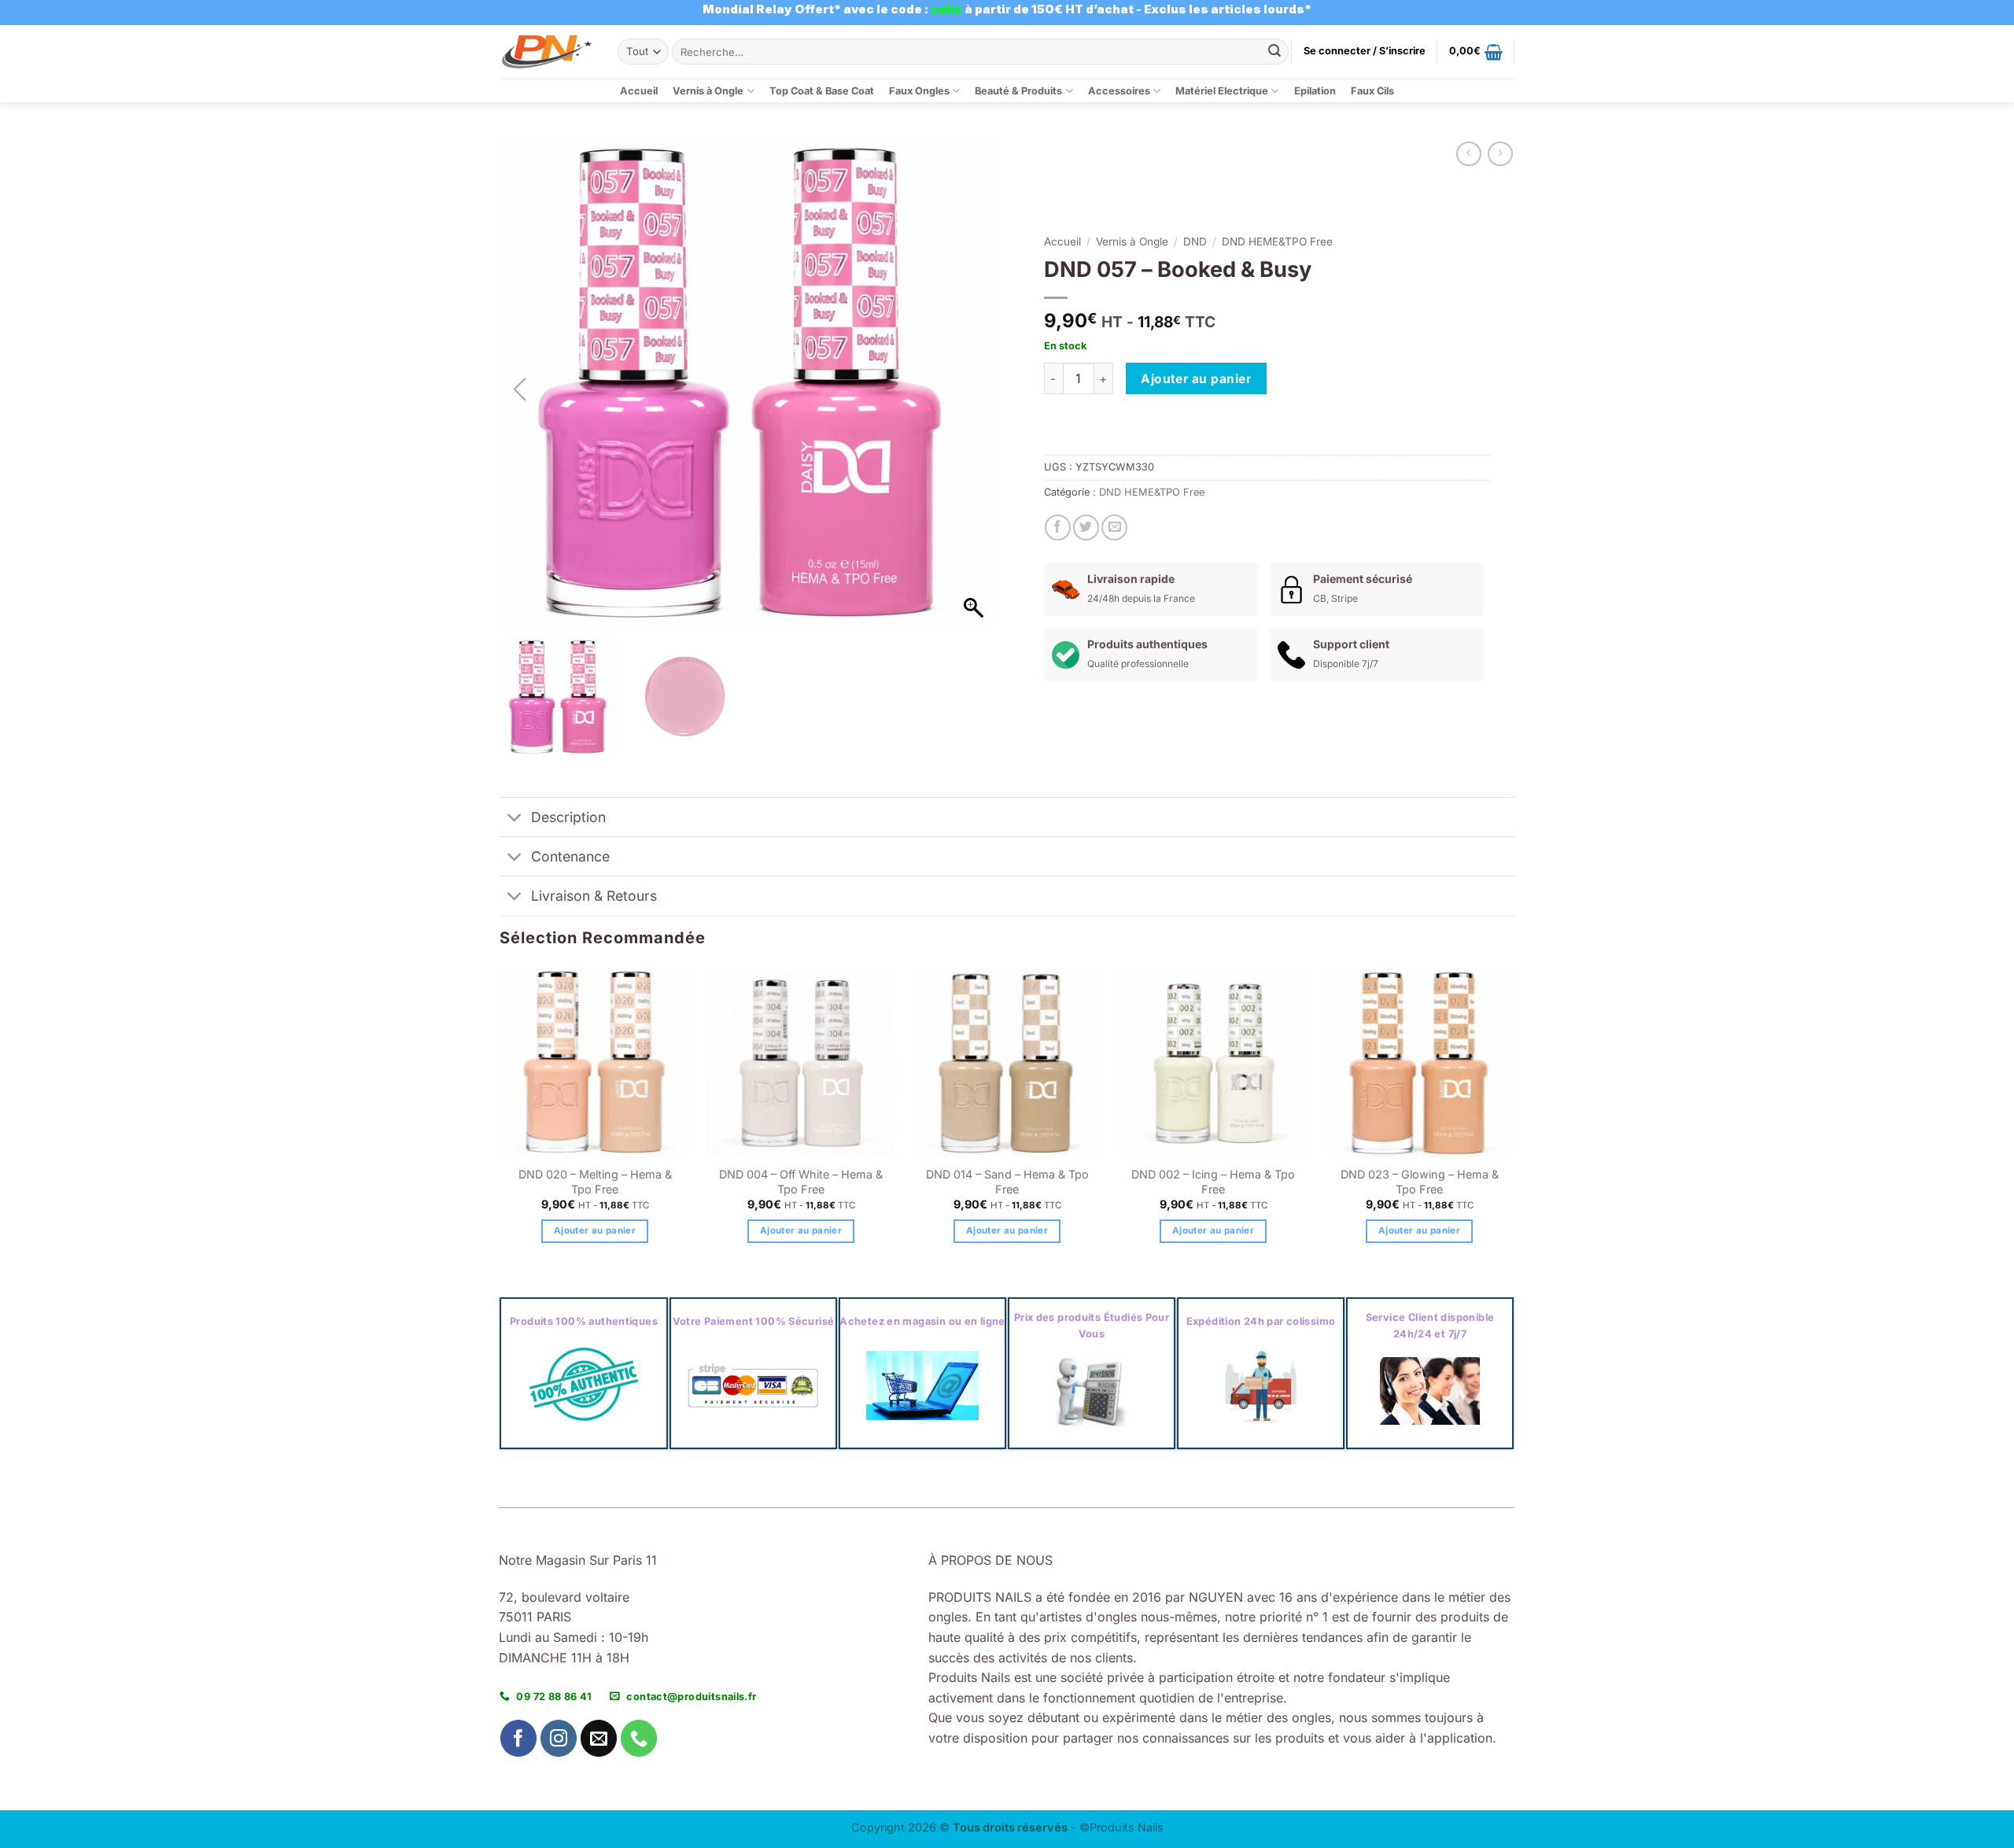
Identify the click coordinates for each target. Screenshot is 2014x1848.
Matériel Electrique (1222, 91)
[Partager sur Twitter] (1086, 527)
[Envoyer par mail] (1114, 527)
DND (1195, 242)
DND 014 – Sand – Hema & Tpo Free (1007, 1182)
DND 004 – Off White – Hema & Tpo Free (801, 1182)
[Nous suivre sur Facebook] (519, 1738)
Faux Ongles (919, 91)
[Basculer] (515, 819)
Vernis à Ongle (708, 91)
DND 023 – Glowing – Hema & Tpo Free (1420, 1182)
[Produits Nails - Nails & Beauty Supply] (547, 52)
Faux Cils (1372, 91)
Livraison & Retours (594, 896)
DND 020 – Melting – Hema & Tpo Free (595, 1182)
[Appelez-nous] (639, 1738)
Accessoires (1119, 91)
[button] (1365, 51)
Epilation (1315, 91)
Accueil (639, 91)
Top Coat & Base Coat (822, 91)
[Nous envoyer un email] (599, 1738)
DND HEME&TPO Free (1277, 242)
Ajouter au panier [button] (595, 1230)
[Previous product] (1500, 154)
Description (568, 817)
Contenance (570, 856)
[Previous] (500, 1119)
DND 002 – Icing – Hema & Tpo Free (1213, 1182)
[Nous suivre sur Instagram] (559, 1738)
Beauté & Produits (1018, 91)
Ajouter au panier (1196, 379)
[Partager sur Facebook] (1058, 527)
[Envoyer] (1274, 52)
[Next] (1514, 1119)
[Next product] (1468, 154)
